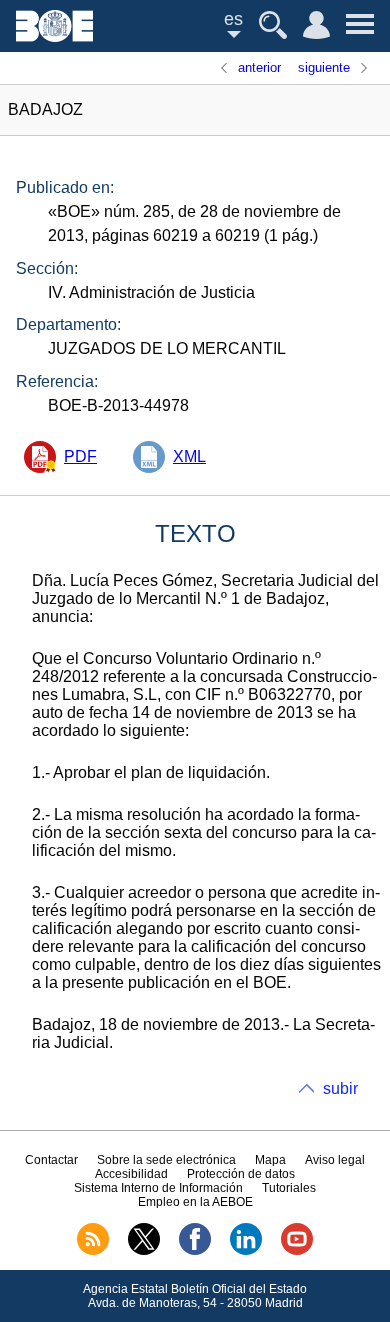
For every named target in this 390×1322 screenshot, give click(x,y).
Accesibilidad (131, 1174)
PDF (80, 456)
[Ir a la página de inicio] (54, 36)
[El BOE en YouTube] (297, 1251)
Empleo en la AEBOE (195, 1202)
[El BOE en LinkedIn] (246, 1251)
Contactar (51, 1160)
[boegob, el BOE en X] (144, 1251)
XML (189, 456)
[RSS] (93, 1251)
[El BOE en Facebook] (195, 1251)
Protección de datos (241, 1174)
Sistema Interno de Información (158, 1188)
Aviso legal (335, 1160)
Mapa (270, 1160)
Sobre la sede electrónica (166, 1160)
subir (340, 1088)
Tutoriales (289, 1188)
